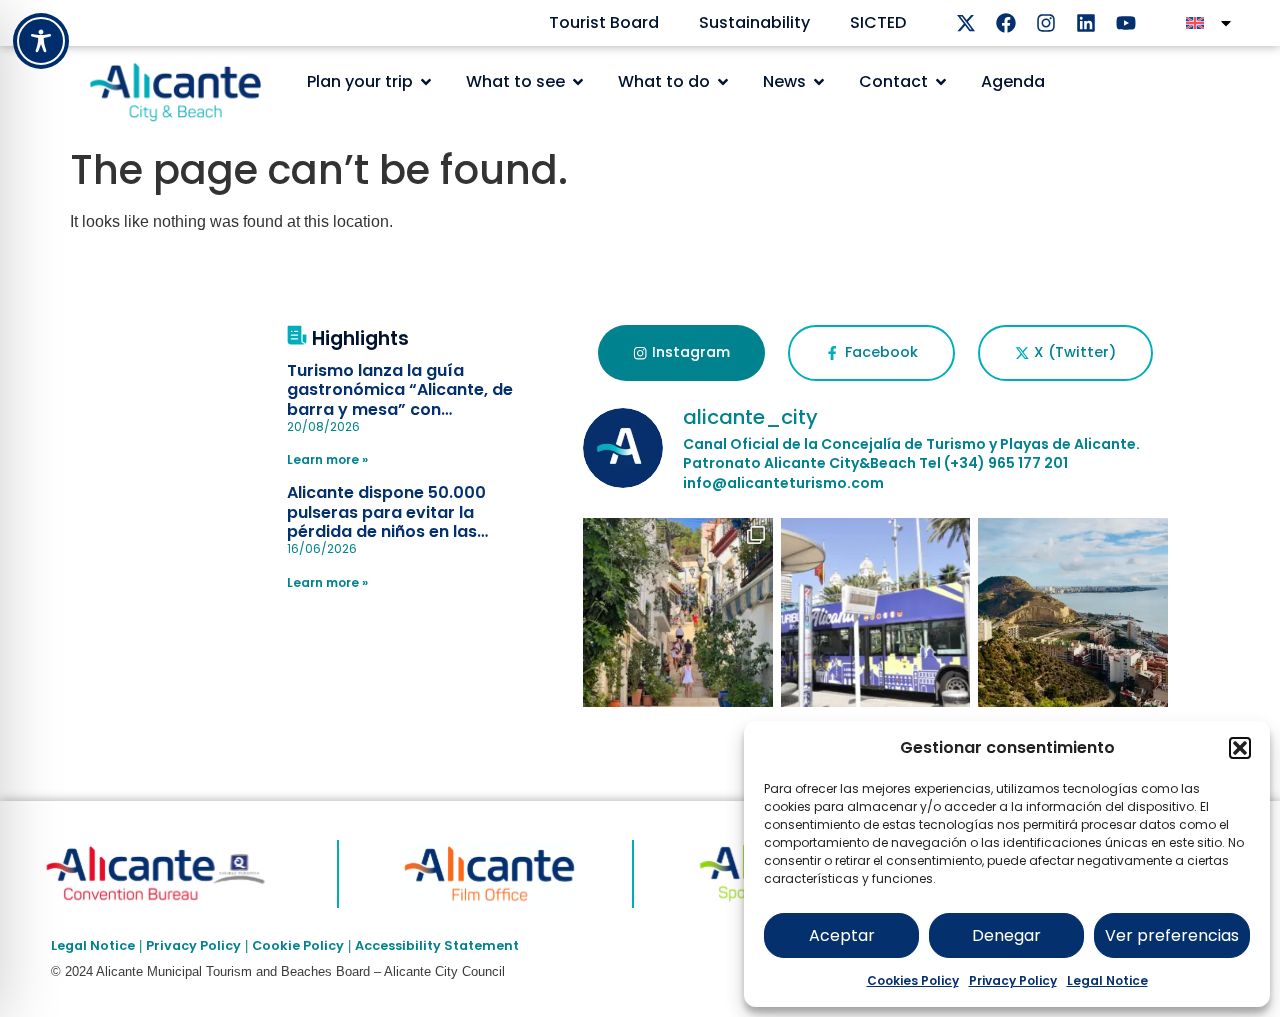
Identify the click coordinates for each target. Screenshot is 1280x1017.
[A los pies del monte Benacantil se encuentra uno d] (678, 613)
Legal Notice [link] (93, 945)
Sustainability (754, 22)
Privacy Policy (1013, 980)
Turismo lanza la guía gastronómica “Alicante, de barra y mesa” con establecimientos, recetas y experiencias (401, 409)
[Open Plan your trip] (426, 82)
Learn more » (327, 459)
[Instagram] (1046, 23)
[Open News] (819, 82)
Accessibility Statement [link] (437, 945)
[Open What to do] (723, 82)
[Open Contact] (941, 82)
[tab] (681, 353)
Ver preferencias (1172, 935)
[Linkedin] (1086, 23)
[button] (1240, 748)
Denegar (1006, 935)
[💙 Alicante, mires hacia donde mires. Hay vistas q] (1073, 613)
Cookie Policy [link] (298, 945)
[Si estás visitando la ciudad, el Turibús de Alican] (876, 613)
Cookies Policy (913, 980)
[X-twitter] (966, 23)
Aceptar (842, 935)
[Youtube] (1126, 23)
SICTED (878, 22)
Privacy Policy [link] (193, 945)
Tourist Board (604, 22)
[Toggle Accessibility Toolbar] (41, 41)
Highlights (360, 338)
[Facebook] (1006, 23)
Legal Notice (1107, 980)
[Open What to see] (578, 82)
